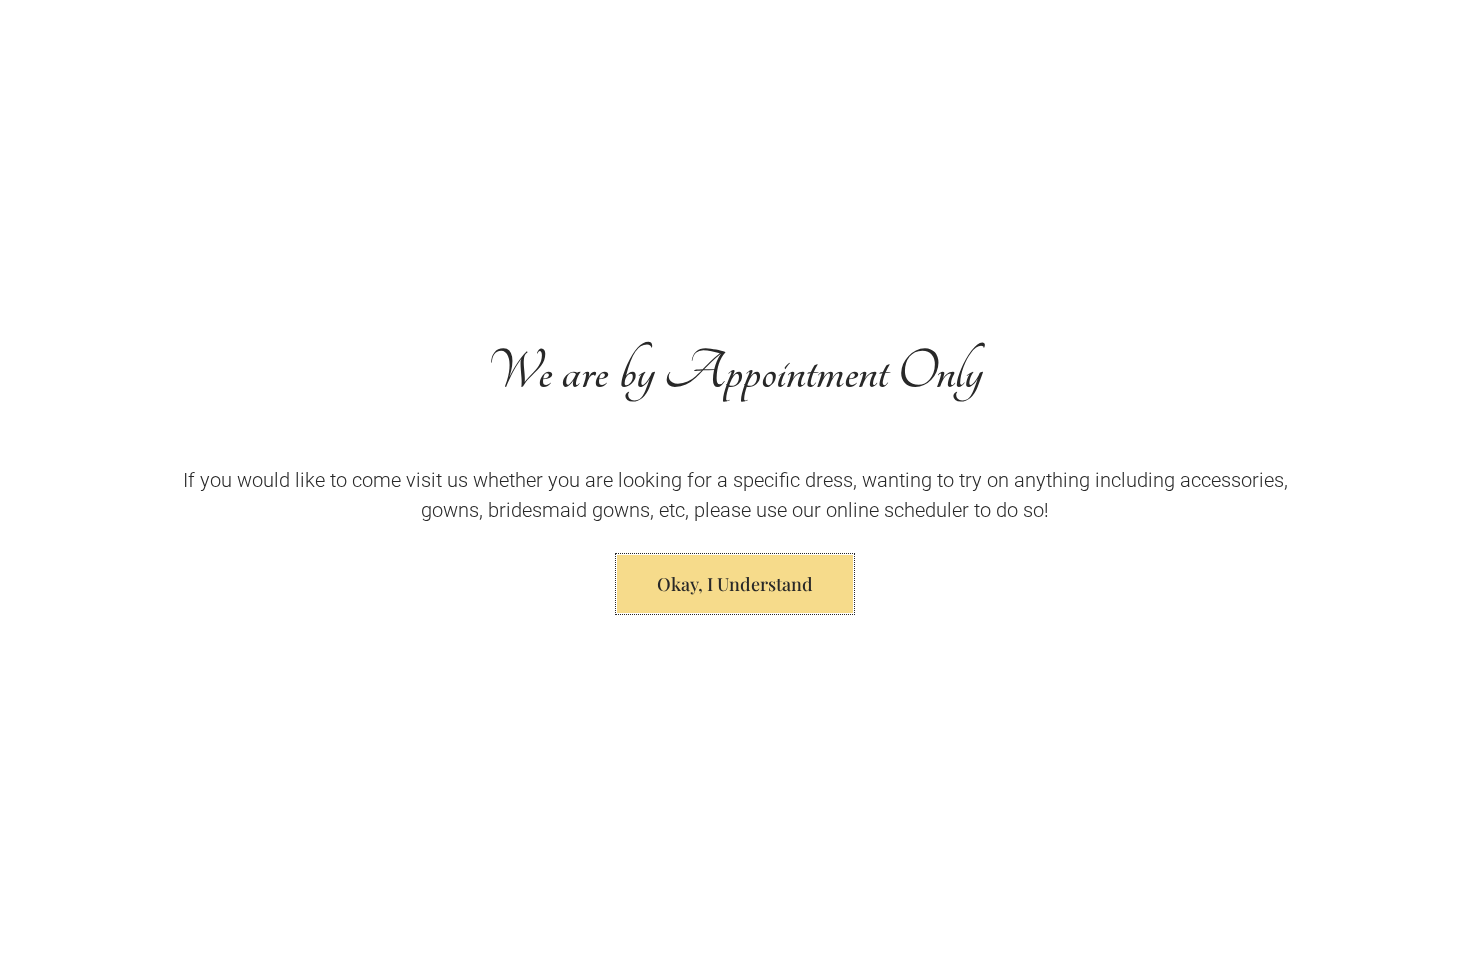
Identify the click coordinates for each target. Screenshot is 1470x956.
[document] (735, 478)
